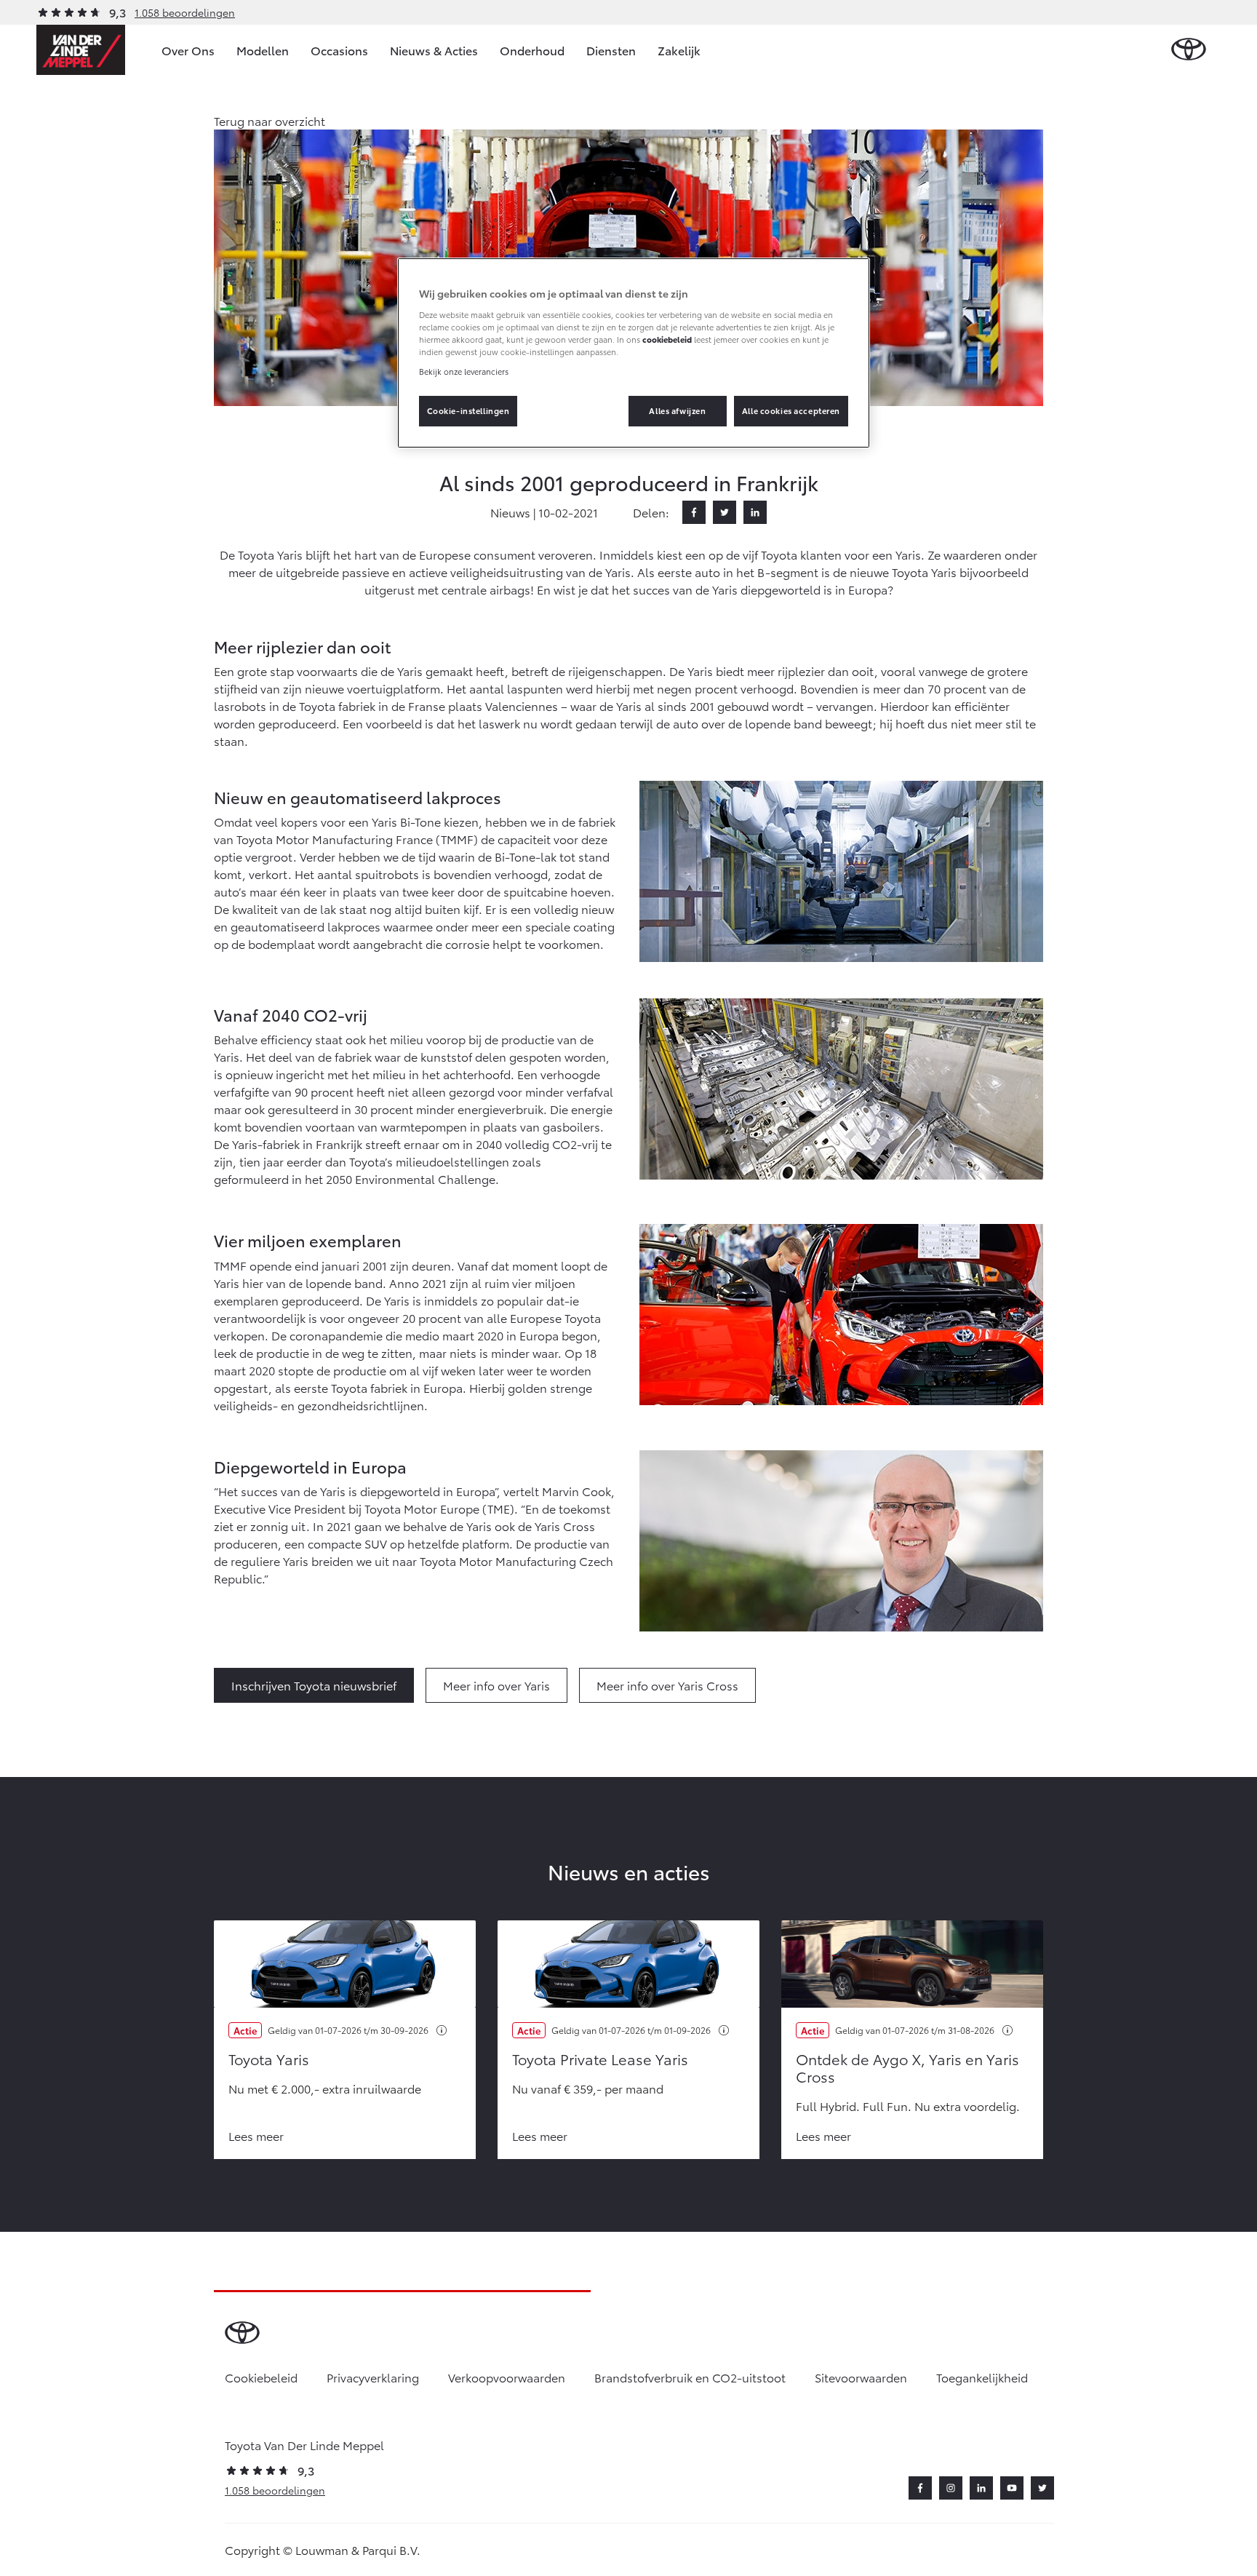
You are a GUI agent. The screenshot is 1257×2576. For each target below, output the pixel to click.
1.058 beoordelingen (185, 12)
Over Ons (188, 50)
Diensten (611, 50)
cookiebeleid (667, 339)
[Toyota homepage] (1189, 50)
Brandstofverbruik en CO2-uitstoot (690, 2377)
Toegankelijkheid (982, 2377)
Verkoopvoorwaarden (507, 2377)
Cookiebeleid (261, 2377)
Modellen (263, 50)
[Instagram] (951, 2488)
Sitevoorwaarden (861, 2377)
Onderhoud (532, 50)
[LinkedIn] (755, 512)
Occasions (339, 50)
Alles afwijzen (677, 410)
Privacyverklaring (373, 2377)
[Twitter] (725, 512)
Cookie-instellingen (468, 410)
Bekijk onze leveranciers (464, 371)
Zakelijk (679, 50)
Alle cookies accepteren (791, 410)
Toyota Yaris (269, 2059)
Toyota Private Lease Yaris (600, 2059)
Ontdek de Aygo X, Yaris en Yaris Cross (907, 2067)
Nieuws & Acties (434, 50)
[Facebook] (694, 512)
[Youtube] (1012, 2488)
